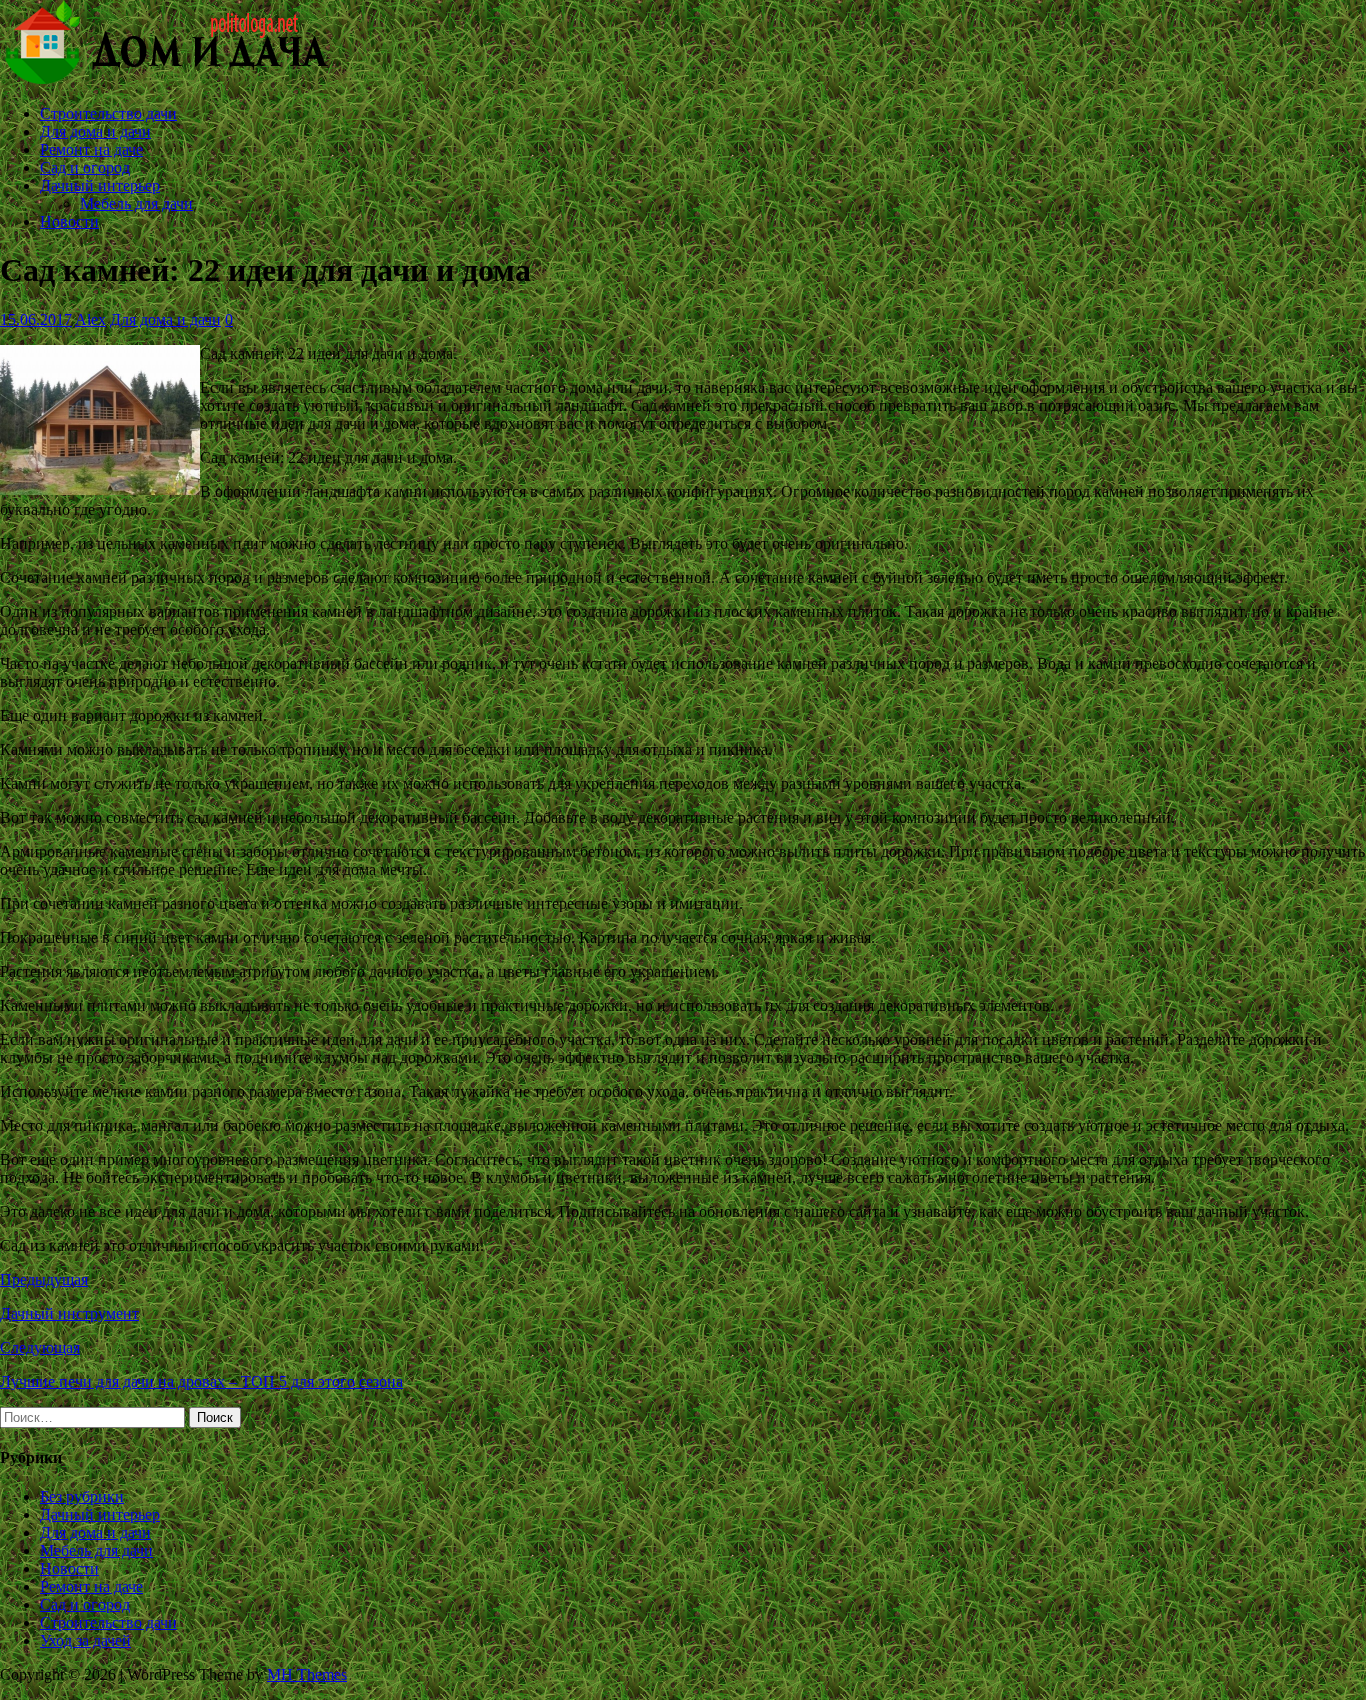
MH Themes (307, 1674)
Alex (90, 319)
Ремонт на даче (91, 149)
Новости (69, 221)
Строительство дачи (108, 113)
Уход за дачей (85, 1640)
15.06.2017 (36, 319)
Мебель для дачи (136, 203)
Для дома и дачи (95, 131)
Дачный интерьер (100, 185)
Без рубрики (82, 1496)
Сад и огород (85, 167)
